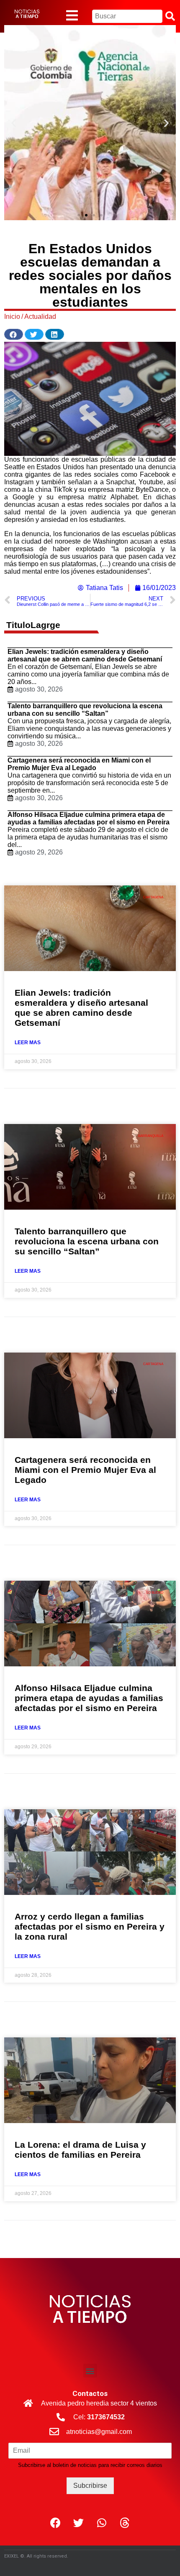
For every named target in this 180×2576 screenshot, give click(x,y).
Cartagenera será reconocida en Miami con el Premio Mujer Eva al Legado (79, 764)
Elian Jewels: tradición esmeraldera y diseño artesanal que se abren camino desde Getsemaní (85, 655)
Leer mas (28, 1043)
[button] (79, 215)
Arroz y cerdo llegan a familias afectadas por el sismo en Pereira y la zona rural (90, 1926)
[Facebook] (56, 2523)
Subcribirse (90, 2486)
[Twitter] (79, 2523)
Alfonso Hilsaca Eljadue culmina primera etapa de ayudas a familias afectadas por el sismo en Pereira (89, 818)
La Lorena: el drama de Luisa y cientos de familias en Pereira (80, 2150)
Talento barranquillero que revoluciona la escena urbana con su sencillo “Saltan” (85, 710)
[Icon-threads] (125, 2523)
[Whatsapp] (102, 2523)
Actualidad (40, 317)
